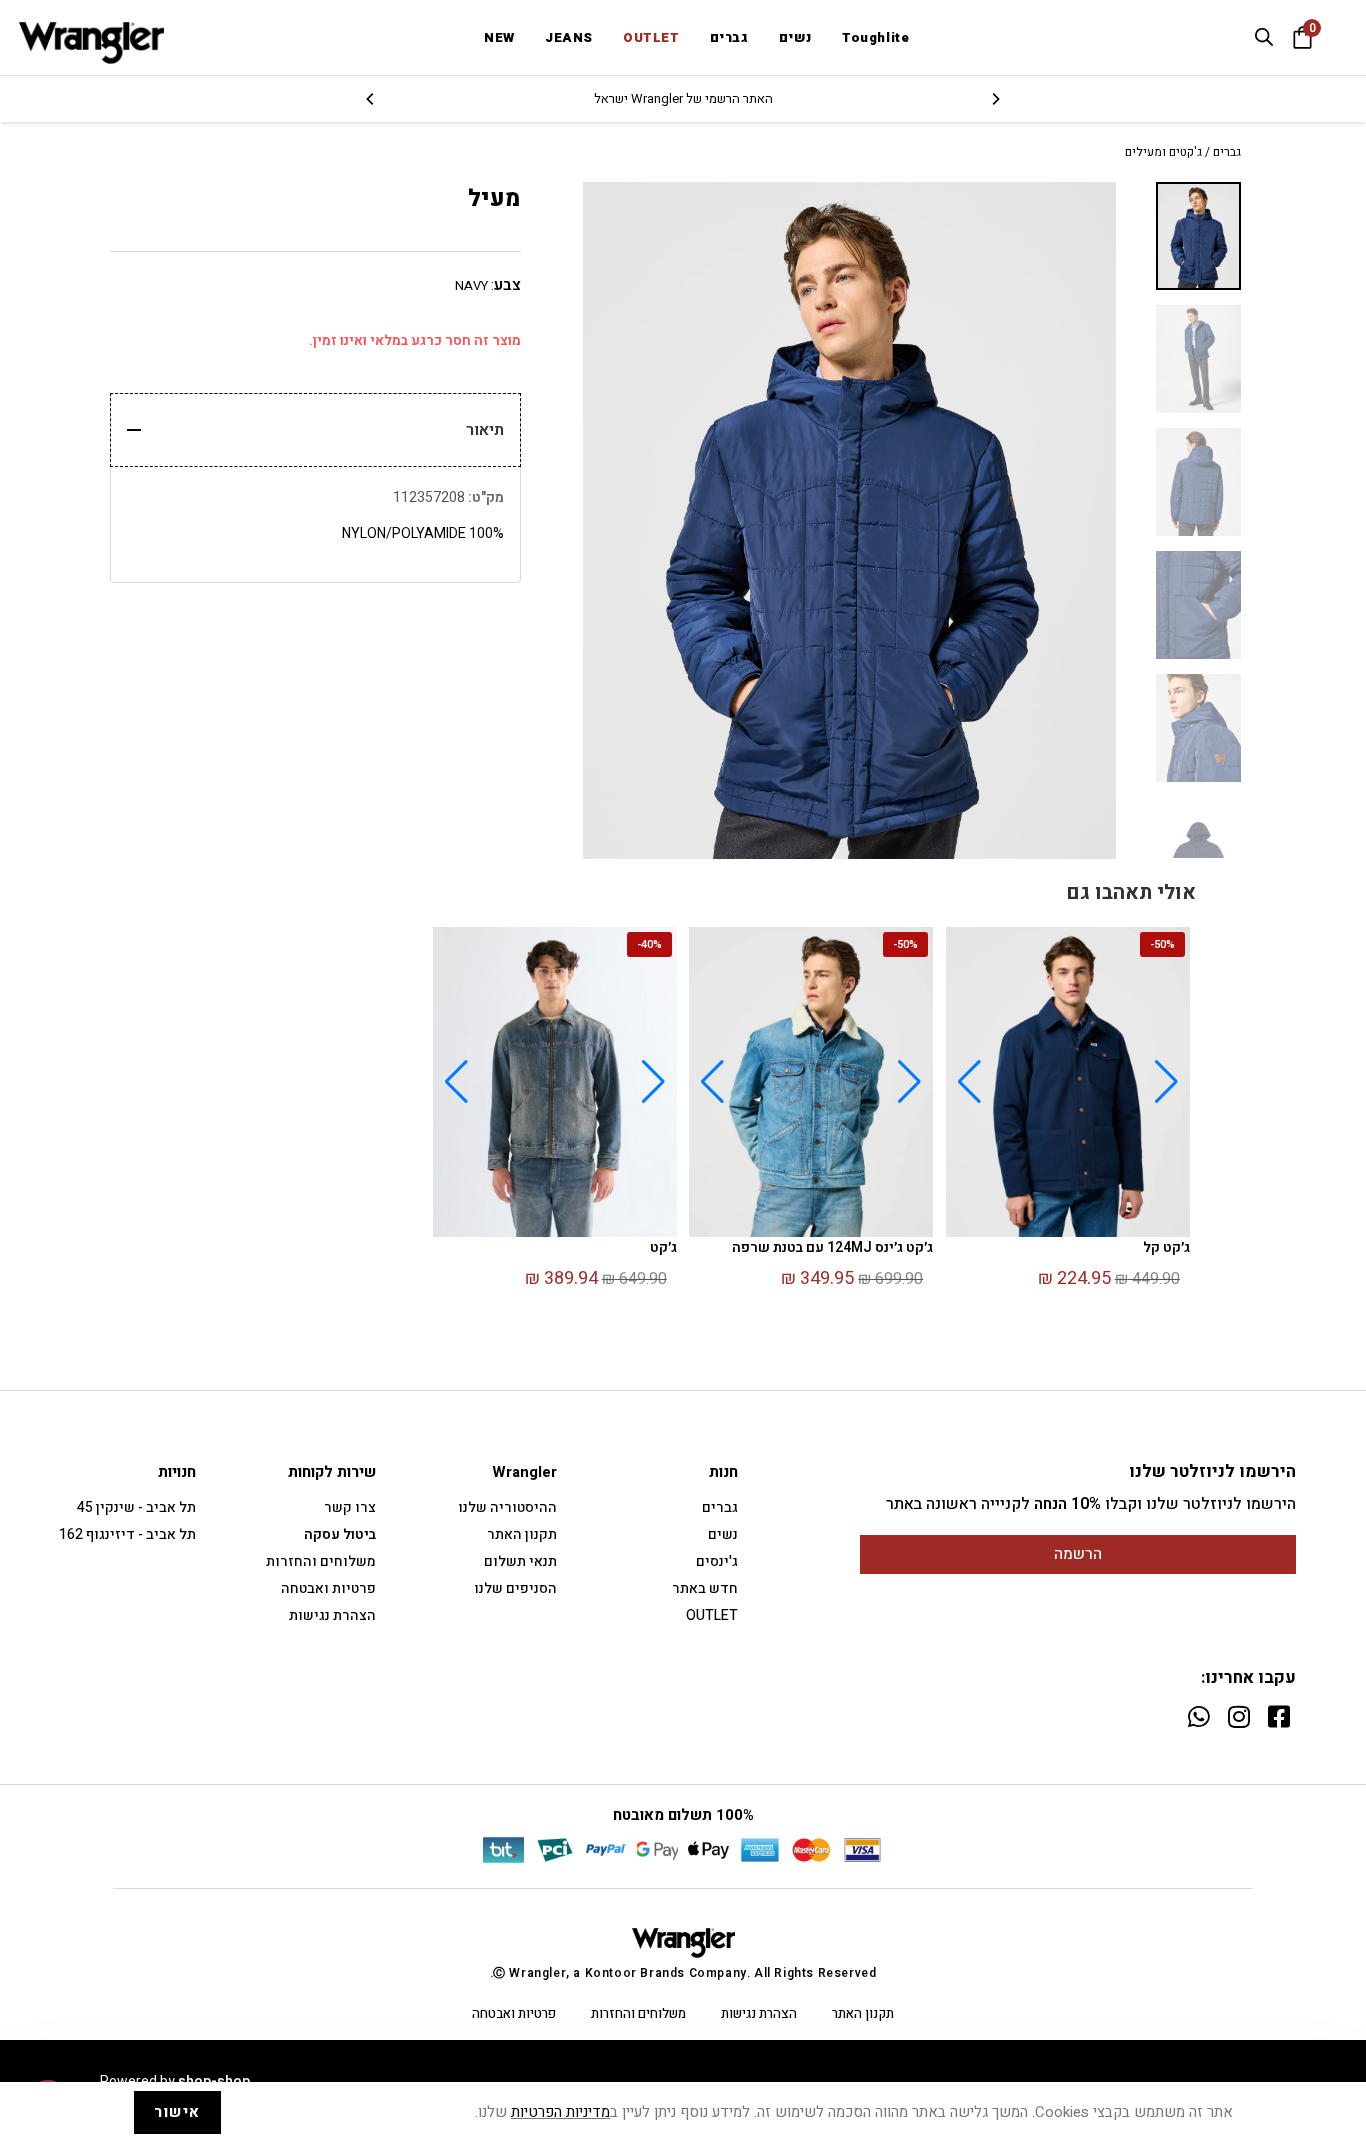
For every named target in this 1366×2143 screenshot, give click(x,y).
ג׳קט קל (1166, 1247)
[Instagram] (1238, 1716)
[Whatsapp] (1198, 1716)
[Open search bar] (1264, 37)
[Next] (371, 99)
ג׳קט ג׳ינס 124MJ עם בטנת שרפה (832, 1247)
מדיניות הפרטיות (560, 2112)
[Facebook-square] (1278, 1716)
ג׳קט (663, 1247)
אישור (177, 2112)
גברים (1227, 152)
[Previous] (995, 99)
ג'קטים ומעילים (1163, 152)
